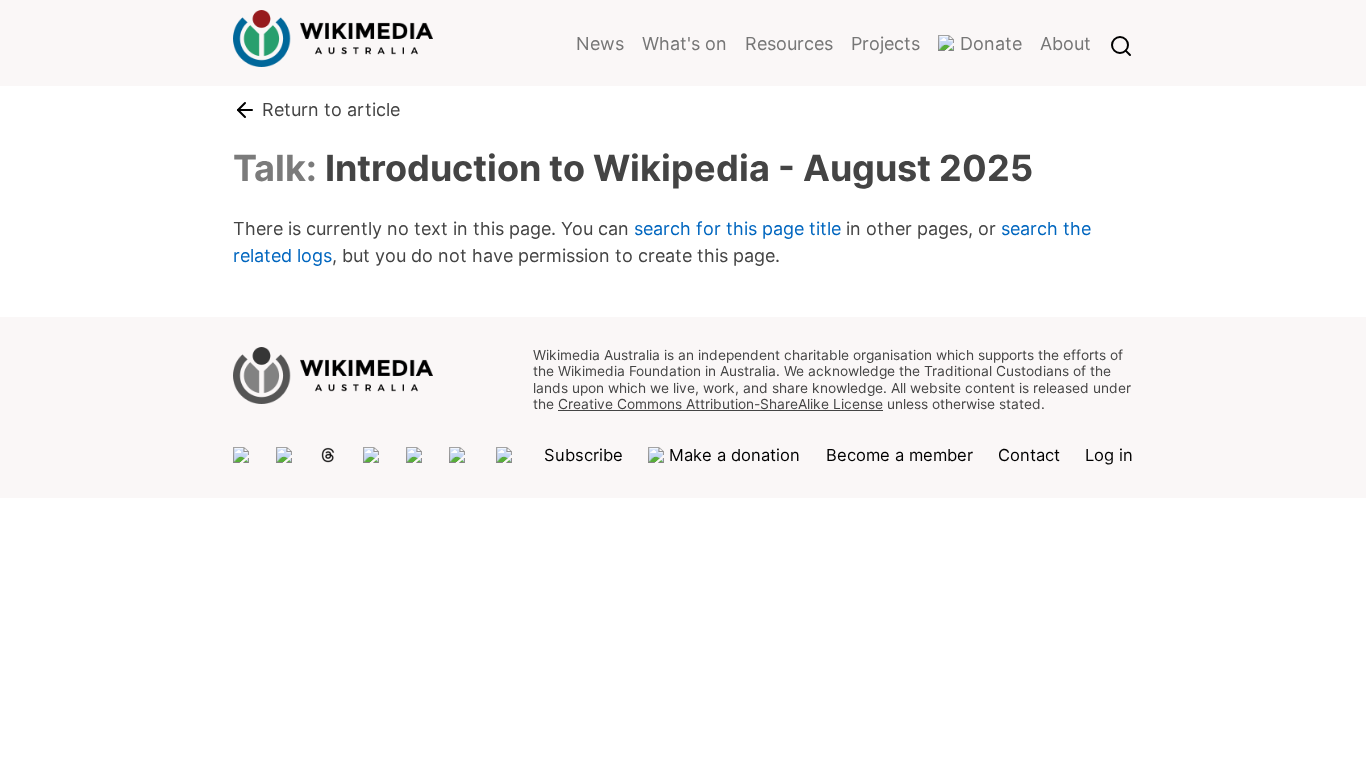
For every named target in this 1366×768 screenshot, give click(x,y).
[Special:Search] (1121, 43)
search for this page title (737, 228)
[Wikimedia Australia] (333, 54)
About (1065, 43)
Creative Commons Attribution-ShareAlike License (720, 404)
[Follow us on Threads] (328, 455)
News (600, 43)
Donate (991, 43)
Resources (789, 43)
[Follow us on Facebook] (415, 455)
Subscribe (583, 455)
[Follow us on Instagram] (372, 455)
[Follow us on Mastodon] (242, 455)
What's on (684, 43)
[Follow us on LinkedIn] (460, 455)
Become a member (899, 455)
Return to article (331, 109)
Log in (1109, 455)
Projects (885, 43)
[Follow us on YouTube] (507, 455)
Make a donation (734, 455)
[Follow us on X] (285, 455)
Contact (1029, 455)
